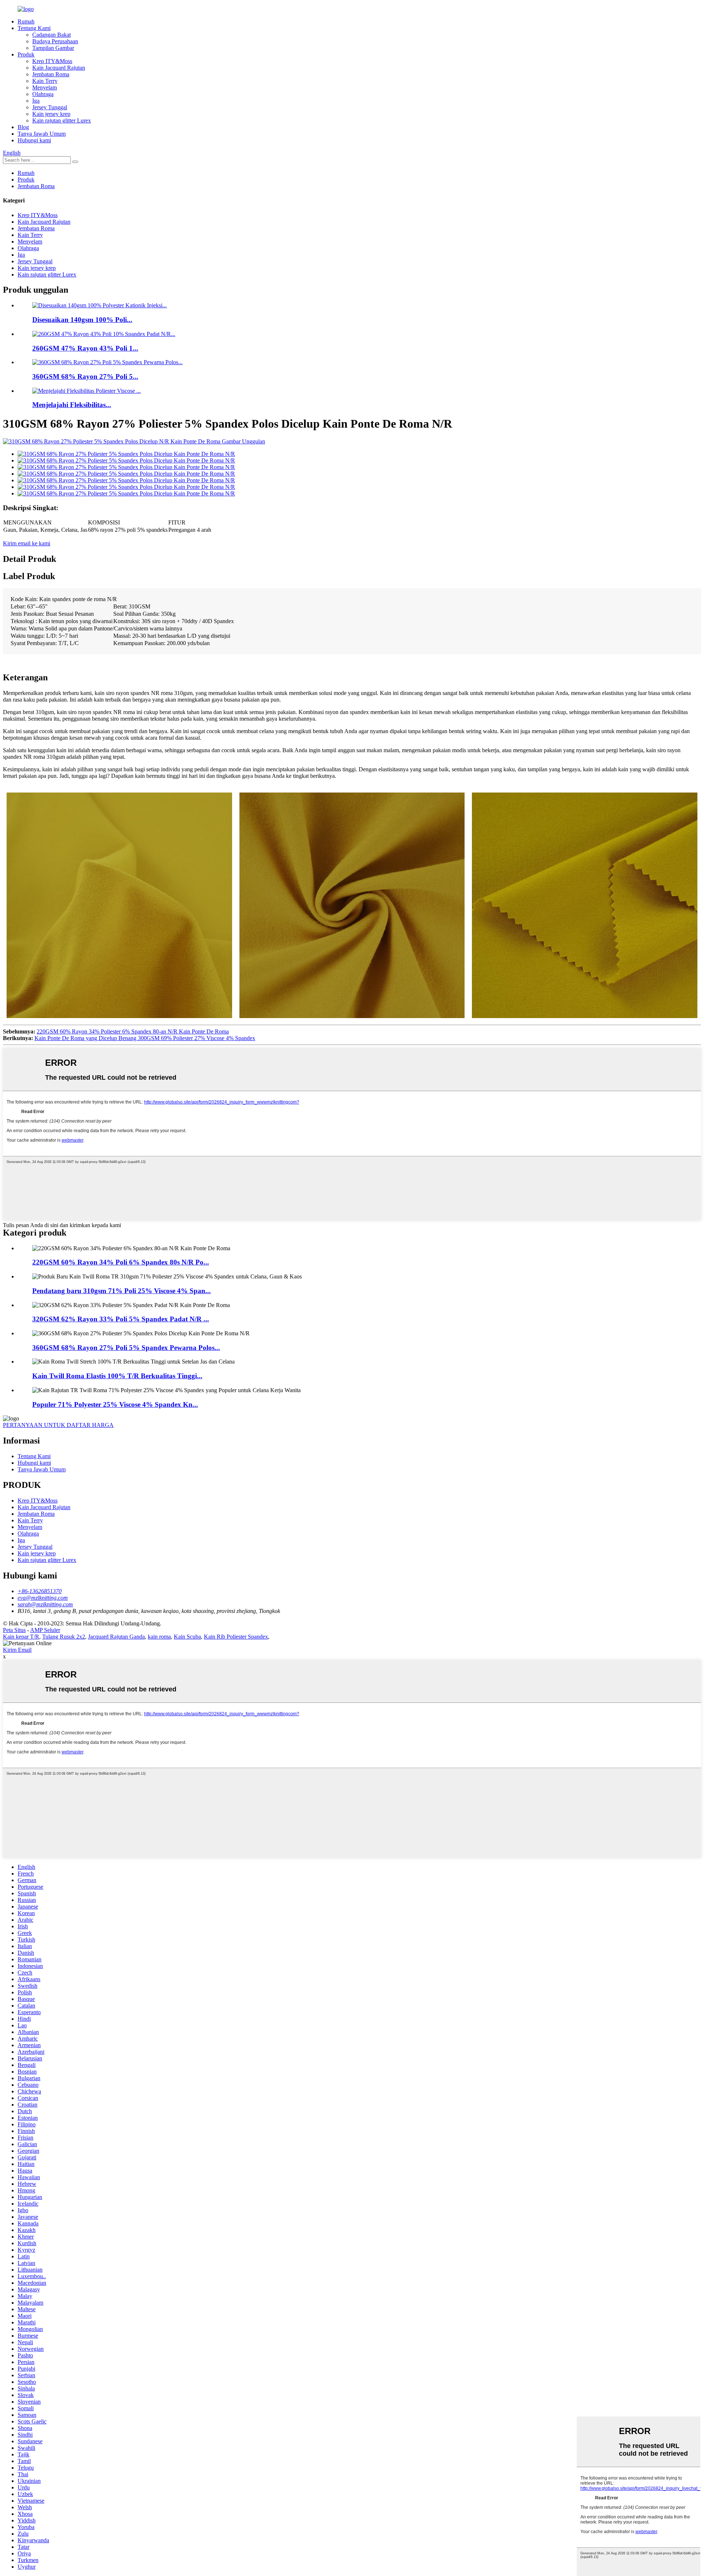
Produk (26, 54)
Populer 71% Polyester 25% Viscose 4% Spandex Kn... (115, 1404)
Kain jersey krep (51, 114)
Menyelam (45, 87)
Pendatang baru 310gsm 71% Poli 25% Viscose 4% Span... (122, 1291)
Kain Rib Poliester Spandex (236, 1637)
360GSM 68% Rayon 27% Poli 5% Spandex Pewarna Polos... (126, 1348)
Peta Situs (14, 1630)
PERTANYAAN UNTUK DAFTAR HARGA (58, 1425)
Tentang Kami (34, 28)
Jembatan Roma (51, 74)
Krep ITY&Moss (52, 61)
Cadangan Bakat (52, 35)
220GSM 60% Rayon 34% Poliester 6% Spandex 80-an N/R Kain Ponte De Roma (133, 1031)
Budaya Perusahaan (55, 41)
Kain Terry (45, 81)
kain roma (159, 1637)
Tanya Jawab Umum (42, 134)
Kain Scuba (187, 1637)
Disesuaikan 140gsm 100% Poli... (82, 320)
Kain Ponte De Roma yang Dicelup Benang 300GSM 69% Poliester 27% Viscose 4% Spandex (145, 1038)
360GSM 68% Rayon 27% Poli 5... (85, 376)
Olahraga (43, 94)
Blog (23, 127)
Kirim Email (17, 1650)
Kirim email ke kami (27, 543)
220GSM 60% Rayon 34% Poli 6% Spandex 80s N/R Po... (121, 1262)
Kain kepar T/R (21, 1637)
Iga (36, 101)
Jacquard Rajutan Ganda (116, 1637)
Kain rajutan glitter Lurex (62, 120)
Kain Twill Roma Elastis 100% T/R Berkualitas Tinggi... (117, 1376)
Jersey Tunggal (50, 107)
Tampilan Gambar (53, 48)
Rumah (26, 21)
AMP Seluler (45, 1630)
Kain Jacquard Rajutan (59, 68)
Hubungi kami (34, 140)
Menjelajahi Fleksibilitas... (72, 405)
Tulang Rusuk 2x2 (64, 1637)
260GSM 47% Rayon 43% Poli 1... (85, 348)
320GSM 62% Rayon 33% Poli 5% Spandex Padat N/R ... (121, 1319)
